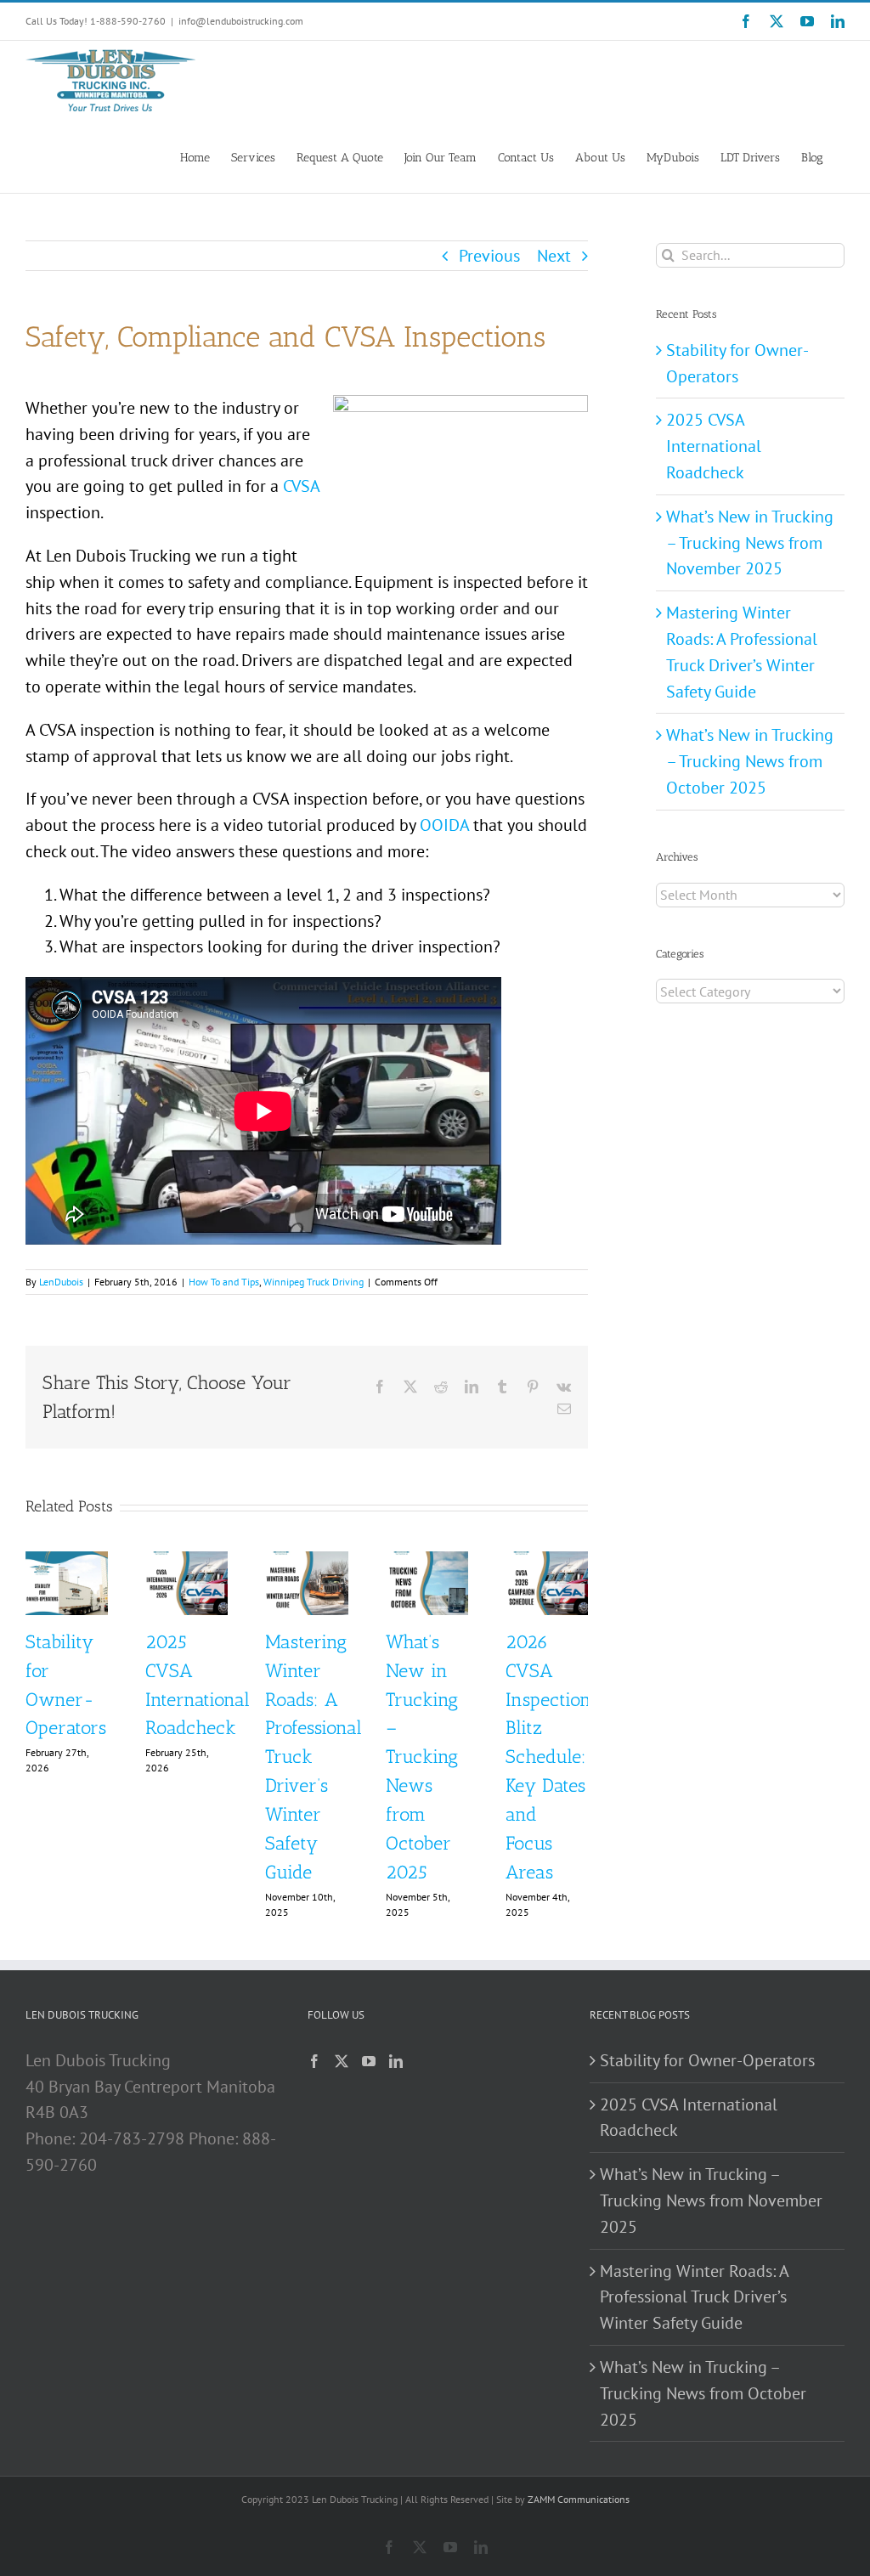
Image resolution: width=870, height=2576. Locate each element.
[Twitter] (342, 2061)
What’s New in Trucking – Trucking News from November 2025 (750, 543)
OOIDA (444, 825)
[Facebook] (314, 2061)
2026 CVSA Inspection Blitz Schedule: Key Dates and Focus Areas (548, 1757)
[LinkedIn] (396, 2061)
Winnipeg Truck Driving (314, 1282)
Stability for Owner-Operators (707, 2060)
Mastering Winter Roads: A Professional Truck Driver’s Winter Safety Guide (694, 2297)
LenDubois (61, 1282)
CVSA (301, 486)
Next (554, 256)
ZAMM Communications (579, 2499)
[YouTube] (369, 2061)
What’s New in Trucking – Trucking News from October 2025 (422, 1757)
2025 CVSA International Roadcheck (714, 446)
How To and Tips (224, 1282)
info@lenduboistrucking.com (241, 21)
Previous (489, 256)
